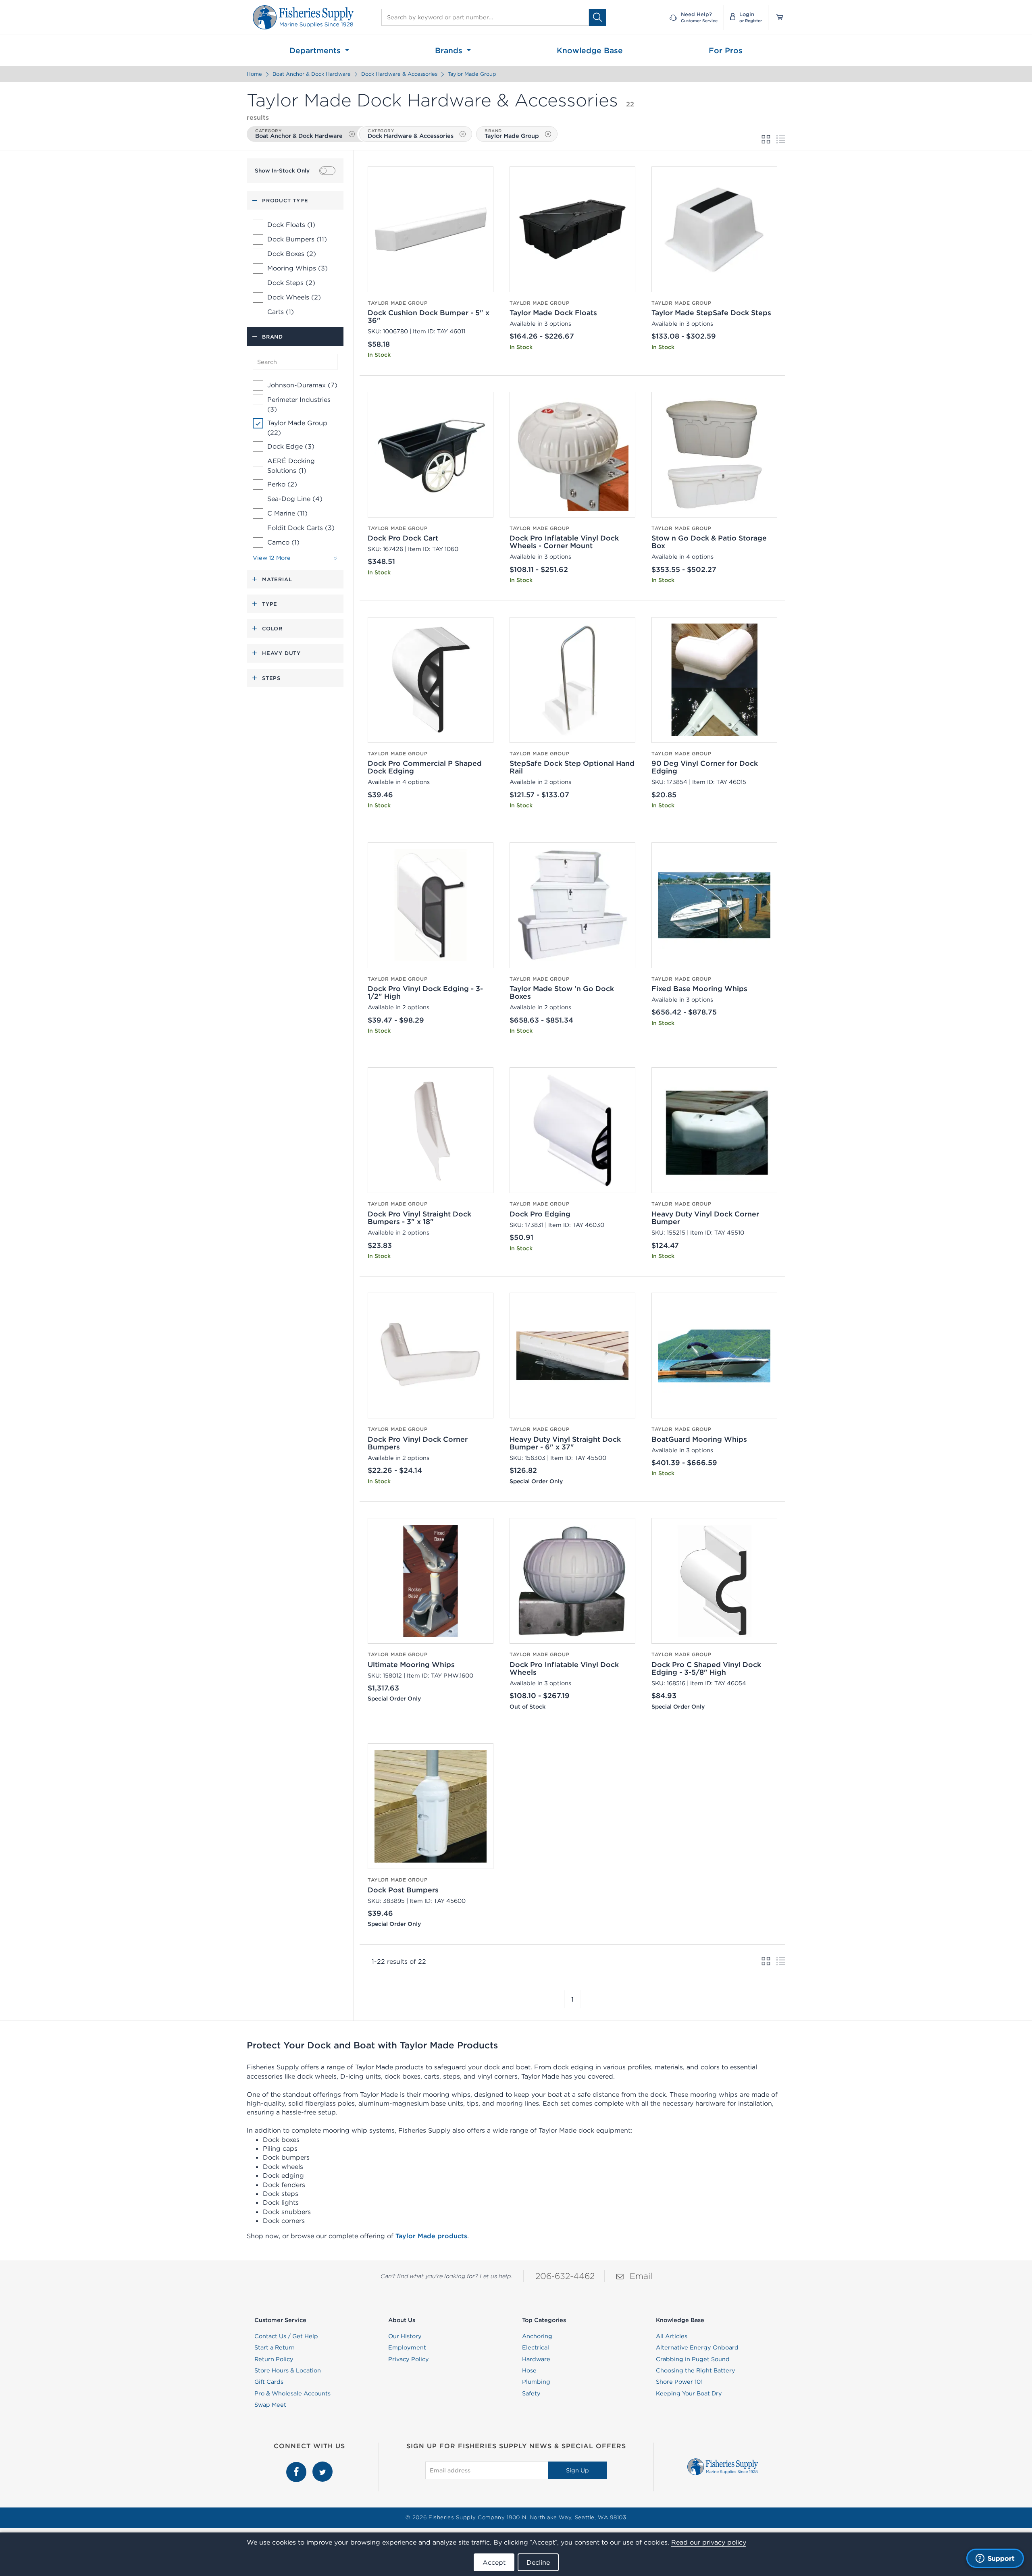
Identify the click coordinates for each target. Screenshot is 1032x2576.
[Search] (597, 17)
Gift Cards (269, 2382)
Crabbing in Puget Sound (693, 2359)
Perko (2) (282, 484)
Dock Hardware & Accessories (399, 74)
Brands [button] (450, 50)
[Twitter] (322, 2466)
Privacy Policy (409, 2359)
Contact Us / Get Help (286, 2336)
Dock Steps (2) (291, 283)
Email (641, 2276)
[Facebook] (297, 2466)
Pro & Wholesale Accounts (292, 2393)
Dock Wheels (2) (294, 297)
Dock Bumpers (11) (297, 239)
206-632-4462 (565, 2276)
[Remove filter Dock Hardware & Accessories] (463, 134)
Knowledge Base (590, 50)
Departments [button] (316, 50)
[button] (565, 1999)
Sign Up (577, 2470)
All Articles (672, 2336)
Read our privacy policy (709, 2542)
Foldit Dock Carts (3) (301, 528)
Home (254, 74)
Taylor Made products (431, 2236)
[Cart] (777, 17)
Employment (407, 2347)
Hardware (536, 2359)
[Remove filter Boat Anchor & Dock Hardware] (352, 134)
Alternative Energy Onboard (697, 2347)
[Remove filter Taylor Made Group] (548, 134)
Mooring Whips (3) (298, 268)
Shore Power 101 (679, 2382)
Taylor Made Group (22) (297, 428)
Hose (529, 2370)
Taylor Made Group (472, 74)
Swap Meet (270, 2405)
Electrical (536, 2347)
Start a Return (275, 2347)
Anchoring (537, 2336)
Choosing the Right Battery (696, 2370)
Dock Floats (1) (291, 225)
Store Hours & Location (288, 2370)
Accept (494, 2562)
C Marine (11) (287, 513)
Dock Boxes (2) (292, 254)
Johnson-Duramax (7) (302, 385)
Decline (538, 2562)
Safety (531, 2393)
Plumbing (536, 2382)
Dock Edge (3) (291, 446)
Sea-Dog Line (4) (295, 499)
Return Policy (274, 2359)
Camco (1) (283, 542)
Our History (405, 2336)
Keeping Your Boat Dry (689, 2393)
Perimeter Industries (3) (299, 404)
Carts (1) (281, 312)
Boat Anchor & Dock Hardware (312, 74)
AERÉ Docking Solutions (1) (291, 466)
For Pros (726, 50)
